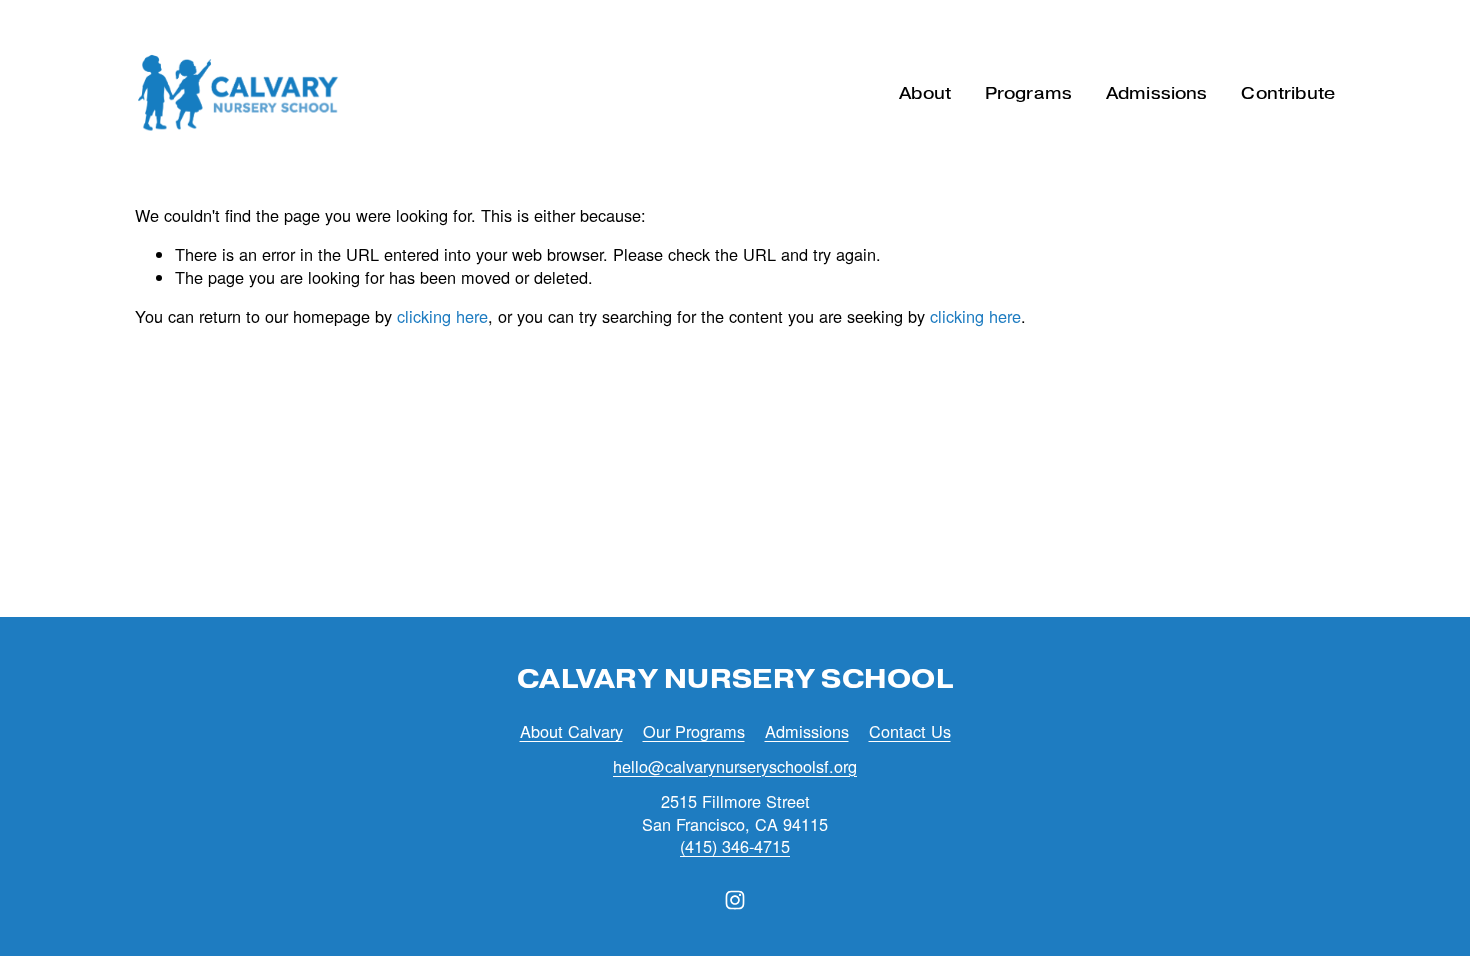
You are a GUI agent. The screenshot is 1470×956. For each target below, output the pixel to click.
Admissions (807, 731)
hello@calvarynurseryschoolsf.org (735, 766)
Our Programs (694, 731)
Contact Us (910, 731)
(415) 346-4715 (735, 846)
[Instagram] (735, 900)
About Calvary (571, 731)
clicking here (442, 316)
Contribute (1288, 93)
